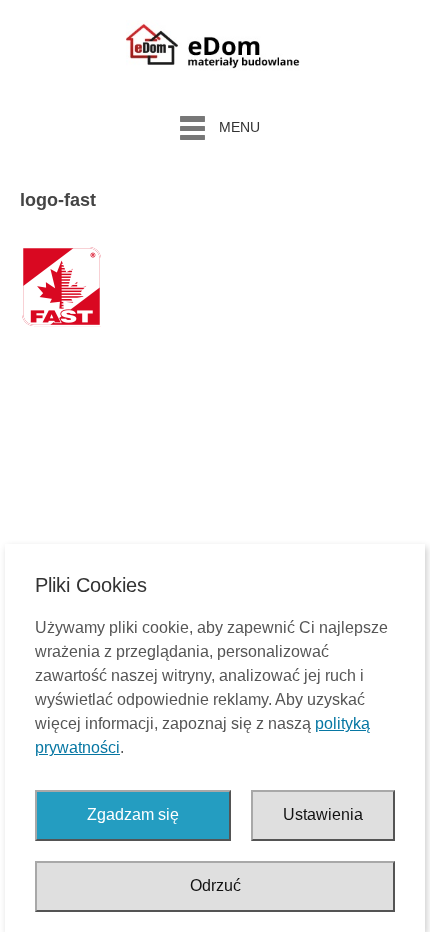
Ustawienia (323, 814)
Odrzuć (215, 885)
